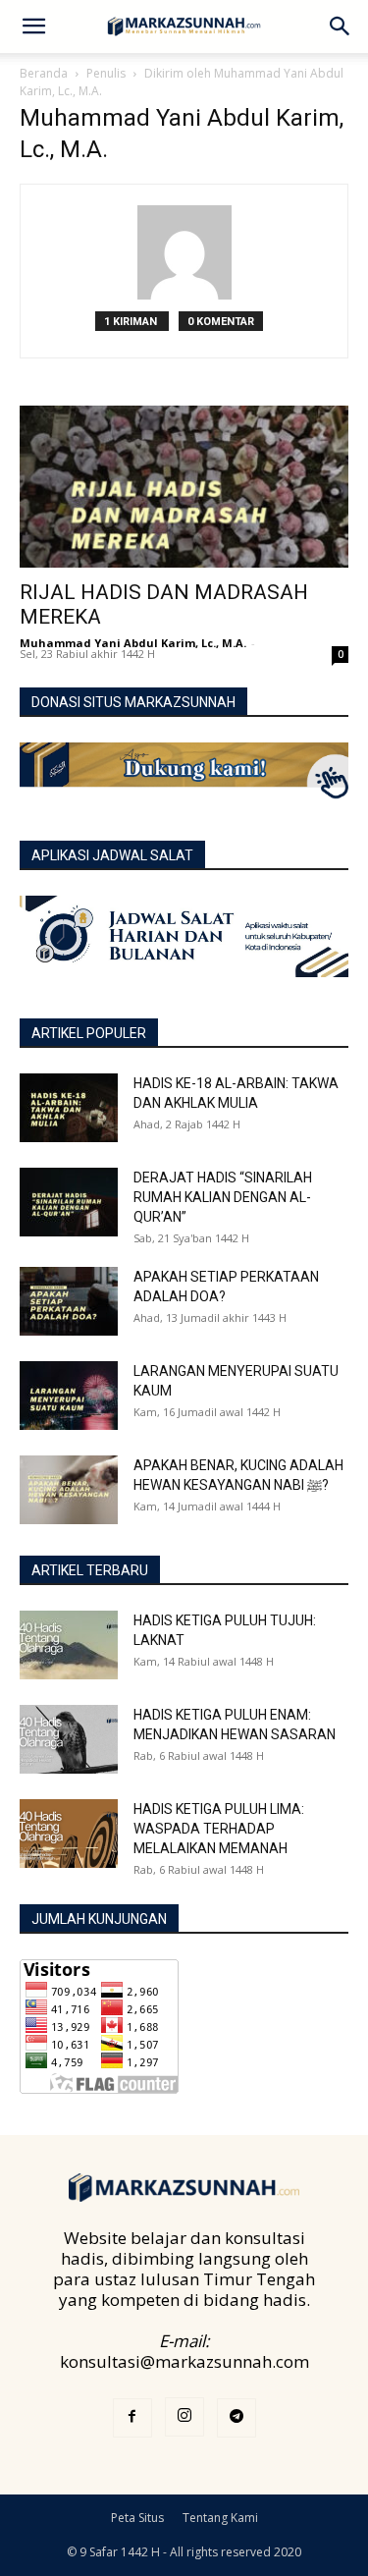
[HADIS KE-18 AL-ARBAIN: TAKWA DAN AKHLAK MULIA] (69, 1108)
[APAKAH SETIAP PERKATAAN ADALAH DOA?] (69, 1301)
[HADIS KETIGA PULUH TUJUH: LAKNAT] (69, 1645)
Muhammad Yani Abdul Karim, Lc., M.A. (133, 643)
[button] (33, 27)
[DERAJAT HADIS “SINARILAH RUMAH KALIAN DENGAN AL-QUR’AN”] (69, 1202)
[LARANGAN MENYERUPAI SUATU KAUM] (69, 1396)
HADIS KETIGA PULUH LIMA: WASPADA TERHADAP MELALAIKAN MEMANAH (219, 1829)
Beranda (44, 73)
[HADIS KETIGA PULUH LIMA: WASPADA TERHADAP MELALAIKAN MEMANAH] (69, 1834)
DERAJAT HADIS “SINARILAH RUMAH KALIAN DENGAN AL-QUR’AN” (223, 1197)
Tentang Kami (220, 2518)
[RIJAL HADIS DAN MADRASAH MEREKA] (184, 487)
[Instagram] (184, 2417)
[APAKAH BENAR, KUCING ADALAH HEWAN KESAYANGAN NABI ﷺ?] (69, 1490)
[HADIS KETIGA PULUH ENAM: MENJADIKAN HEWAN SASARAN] (69, 1739)
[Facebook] (132, 2418)
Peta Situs (137, 2518)
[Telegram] (237, 2418)
